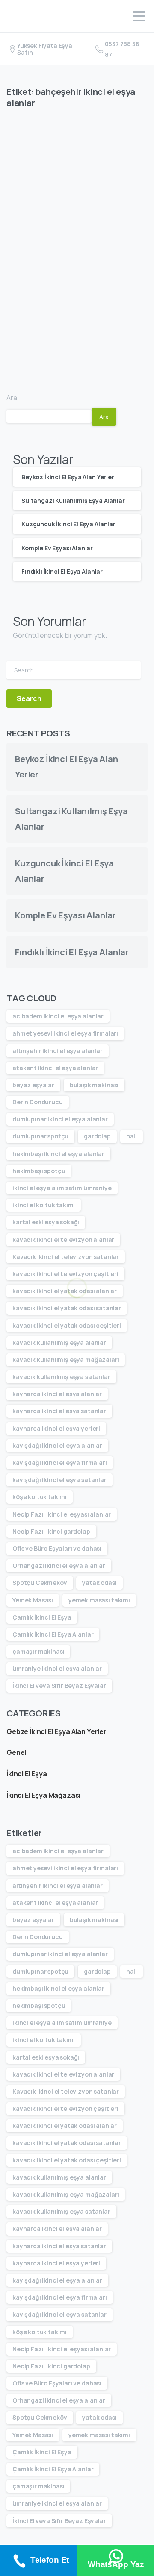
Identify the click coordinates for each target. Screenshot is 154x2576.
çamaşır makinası (38, 1651)
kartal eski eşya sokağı (46, 1222)
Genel (16, 1752)
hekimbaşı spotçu (39, 1171)
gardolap (97, 1136)
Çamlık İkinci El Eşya (42, 1617)
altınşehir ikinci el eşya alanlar (58, 1051)
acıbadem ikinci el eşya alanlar (58, 1016)
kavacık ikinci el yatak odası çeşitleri (67, 1325)
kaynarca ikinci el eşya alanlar (57, 1394)
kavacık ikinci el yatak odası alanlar (65, 1291)
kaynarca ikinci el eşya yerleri (56, 1428)
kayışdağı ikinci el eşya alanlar (57, 1445)
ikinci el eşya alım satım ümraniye (62, 1188)
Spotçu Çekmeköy (40, 1583)
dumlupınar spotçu (40, 1136)
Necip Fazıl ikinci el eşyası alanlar (62, 1514)
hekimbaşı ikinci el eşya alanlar (58, 1154)
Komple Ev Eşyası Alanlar (57, 548)
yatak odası (99, 1583)
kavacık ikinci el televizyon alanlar (63, 1240)
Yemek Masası (33, 1600)
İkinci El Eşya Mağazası (43, 1795)
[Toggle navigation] (139, 16)
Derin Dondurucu (38, 1102)
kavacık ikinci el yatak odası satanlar (67, 1308)
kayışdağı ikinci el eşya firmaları (60, 1463)
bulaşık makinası (94, 1085)
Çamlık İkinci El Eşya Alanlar (53, 1634)
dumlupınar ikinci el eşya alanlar (60, 1119)
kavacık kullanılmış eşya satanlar (61, 1377)
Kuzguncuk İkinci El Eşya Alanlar (68, 524)
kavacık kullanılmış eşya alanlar (59, 1342)
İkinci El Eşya (27, 1774)
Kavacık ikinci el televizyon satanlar (66, 1257)
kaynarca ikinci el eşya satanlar (59, 1411)
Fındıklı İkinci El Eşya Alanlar (62, 571)
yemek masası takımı (99, 1600)
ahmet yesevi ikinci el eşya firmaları (65, 1033)
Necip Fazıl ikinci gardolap (51, 1531)
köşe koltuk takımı (40, 1497)
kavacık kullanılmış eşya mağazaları (66, 1360)
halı (132, 1136)
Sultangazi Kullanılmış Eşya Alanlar (73, 500)
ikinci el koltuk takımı (44, 1205)
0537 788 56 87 (122, 49)
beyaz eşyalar (33, 1085)
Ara (12, 398)
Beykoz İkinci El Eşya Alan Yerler (68, 477)
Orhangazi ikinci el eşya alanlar (59, 1565)
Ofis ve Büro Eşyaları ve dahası (57, 1548)
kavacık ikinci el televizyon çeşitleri (65, 1274)
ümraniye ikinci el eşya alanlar (57, 1668)
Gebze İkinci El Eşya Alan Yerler (56, 1731)
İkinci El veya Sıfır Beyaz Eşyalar (59, 1686)
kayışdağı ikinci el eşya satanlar (59, 1480)
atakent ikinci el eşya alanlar (55, 1068)
